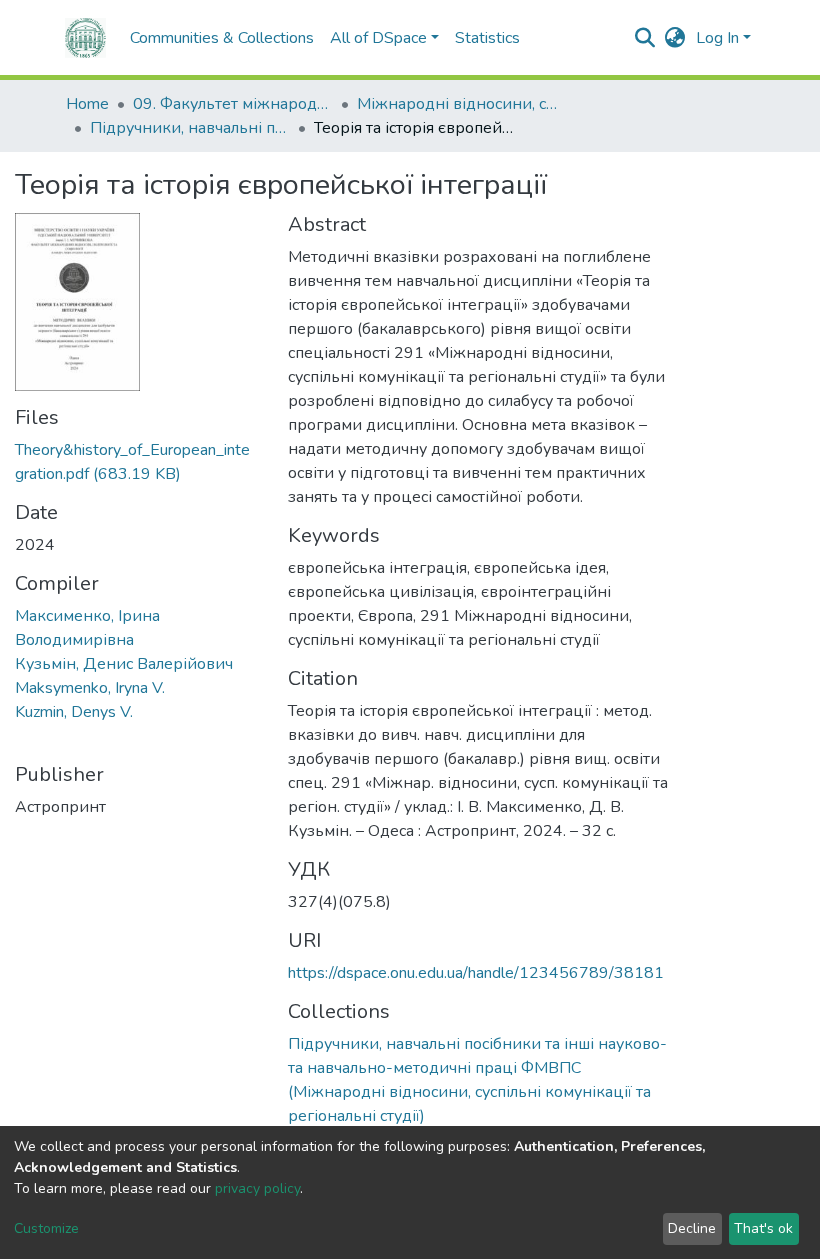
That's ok (763, 1228)
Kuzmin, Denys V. (74, 712)
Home (87, 104)
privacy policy (257, 1188)
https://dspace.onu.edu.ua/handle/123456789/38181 (476, 973)
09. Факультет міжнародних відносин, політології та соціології (233, 104)
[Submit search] (645, 38)
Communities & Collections (222, 38)
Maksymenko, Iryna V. (90, 688)
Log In (717, 38)
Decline (692, 1228)
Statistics (487, 38)
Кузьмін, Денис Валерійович (124, 664)
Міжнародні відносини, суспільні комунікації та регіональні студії (457, 104)
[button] (675, 38)
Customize (46, 1228)
